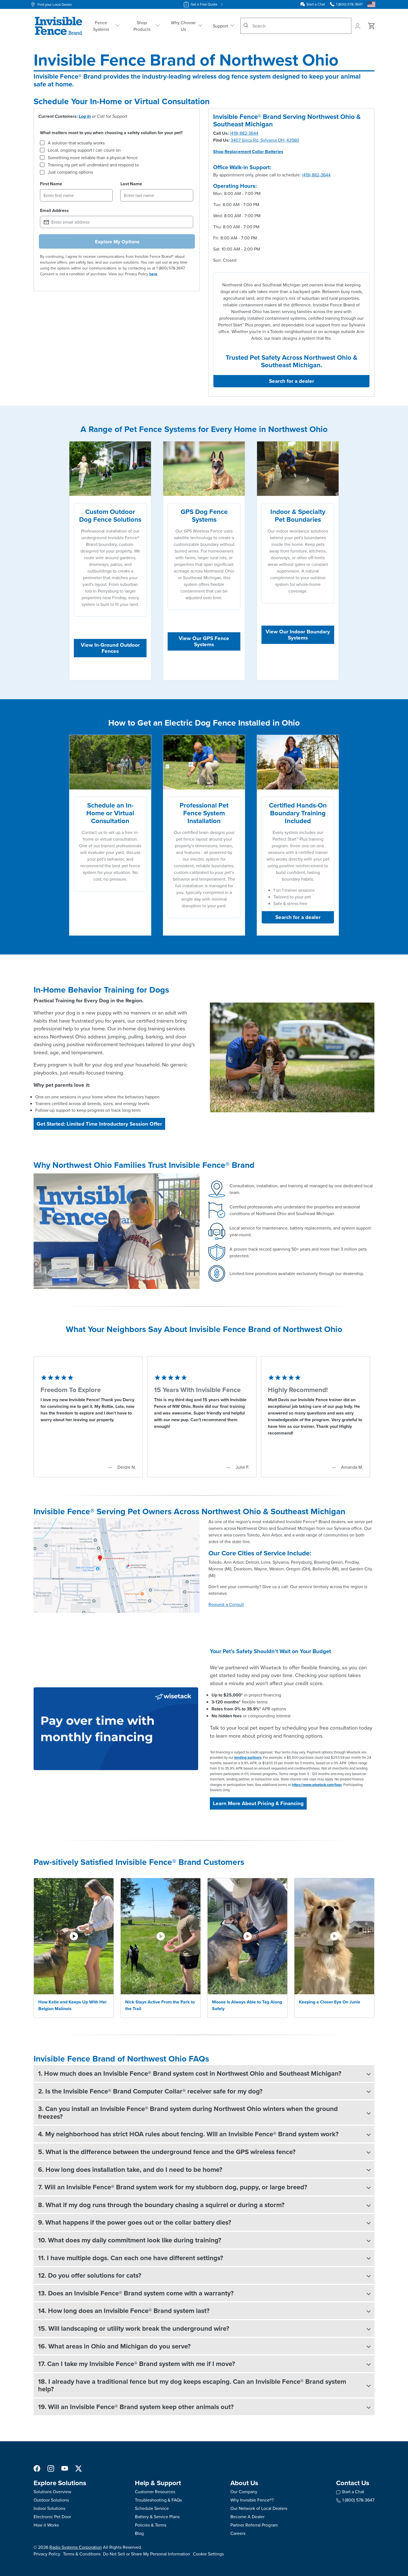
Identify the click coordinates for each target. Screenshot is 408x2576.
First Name (51, 184)
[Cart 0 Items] (372, 26)
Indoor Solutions (49, 2508)
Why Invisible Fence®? (252, 2500)
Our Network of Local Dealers (259, 2508)
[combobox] (296, 26)
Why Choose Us (183, 26)
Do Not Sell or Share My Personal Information (147, 2554)
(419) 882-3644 (244, 133)
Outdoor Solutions (51, 2500)
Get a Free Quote (204, 4)
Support (221, 26)
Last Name (131, 184)
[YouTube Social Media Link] (65, 2468)
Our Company (244, 2492)
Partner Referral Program (254, 2525)
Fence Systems (101, 26)
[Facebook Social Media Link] (37, 2468)
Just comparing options (70, 172)
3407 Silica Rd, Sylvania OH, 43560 (265, 140)
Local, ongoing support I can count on (84, 150)
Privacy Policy (47, 2554)
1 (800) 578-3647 (358, 2500)
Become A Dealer (247, 2517)
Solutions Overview (52, 2492)
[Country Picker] (371, 4)
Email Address (54, 210)
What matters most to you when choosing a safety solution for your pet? (111, 133)
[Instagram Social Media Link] (51, 2468)
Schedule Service (152, 2508)
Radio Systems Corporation (76, 2547)
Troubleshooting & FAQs (158, 2500)
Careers (238, 2533)
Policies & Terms (151, 2525)
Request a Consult (226, 1604)
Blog (139, 2533)
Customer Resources (155, 2492)
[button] (204, 2073)
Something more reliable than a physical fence (93, 158)
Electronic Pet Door (52, 2517)
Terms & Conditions (82, 2554)
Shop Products (142, 26)
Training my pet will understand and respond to (93, 165)
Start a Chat (316, 4)
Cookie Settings (208, 2554)
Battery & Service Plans (157, 2517)
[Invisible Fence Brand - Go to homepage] (59, 26)
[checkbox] (42, 143)
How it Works (46, 2525)
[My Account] (358, 26)
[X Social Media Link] (79, 2468)
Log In (85, 116)
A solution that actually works (76, 143)
